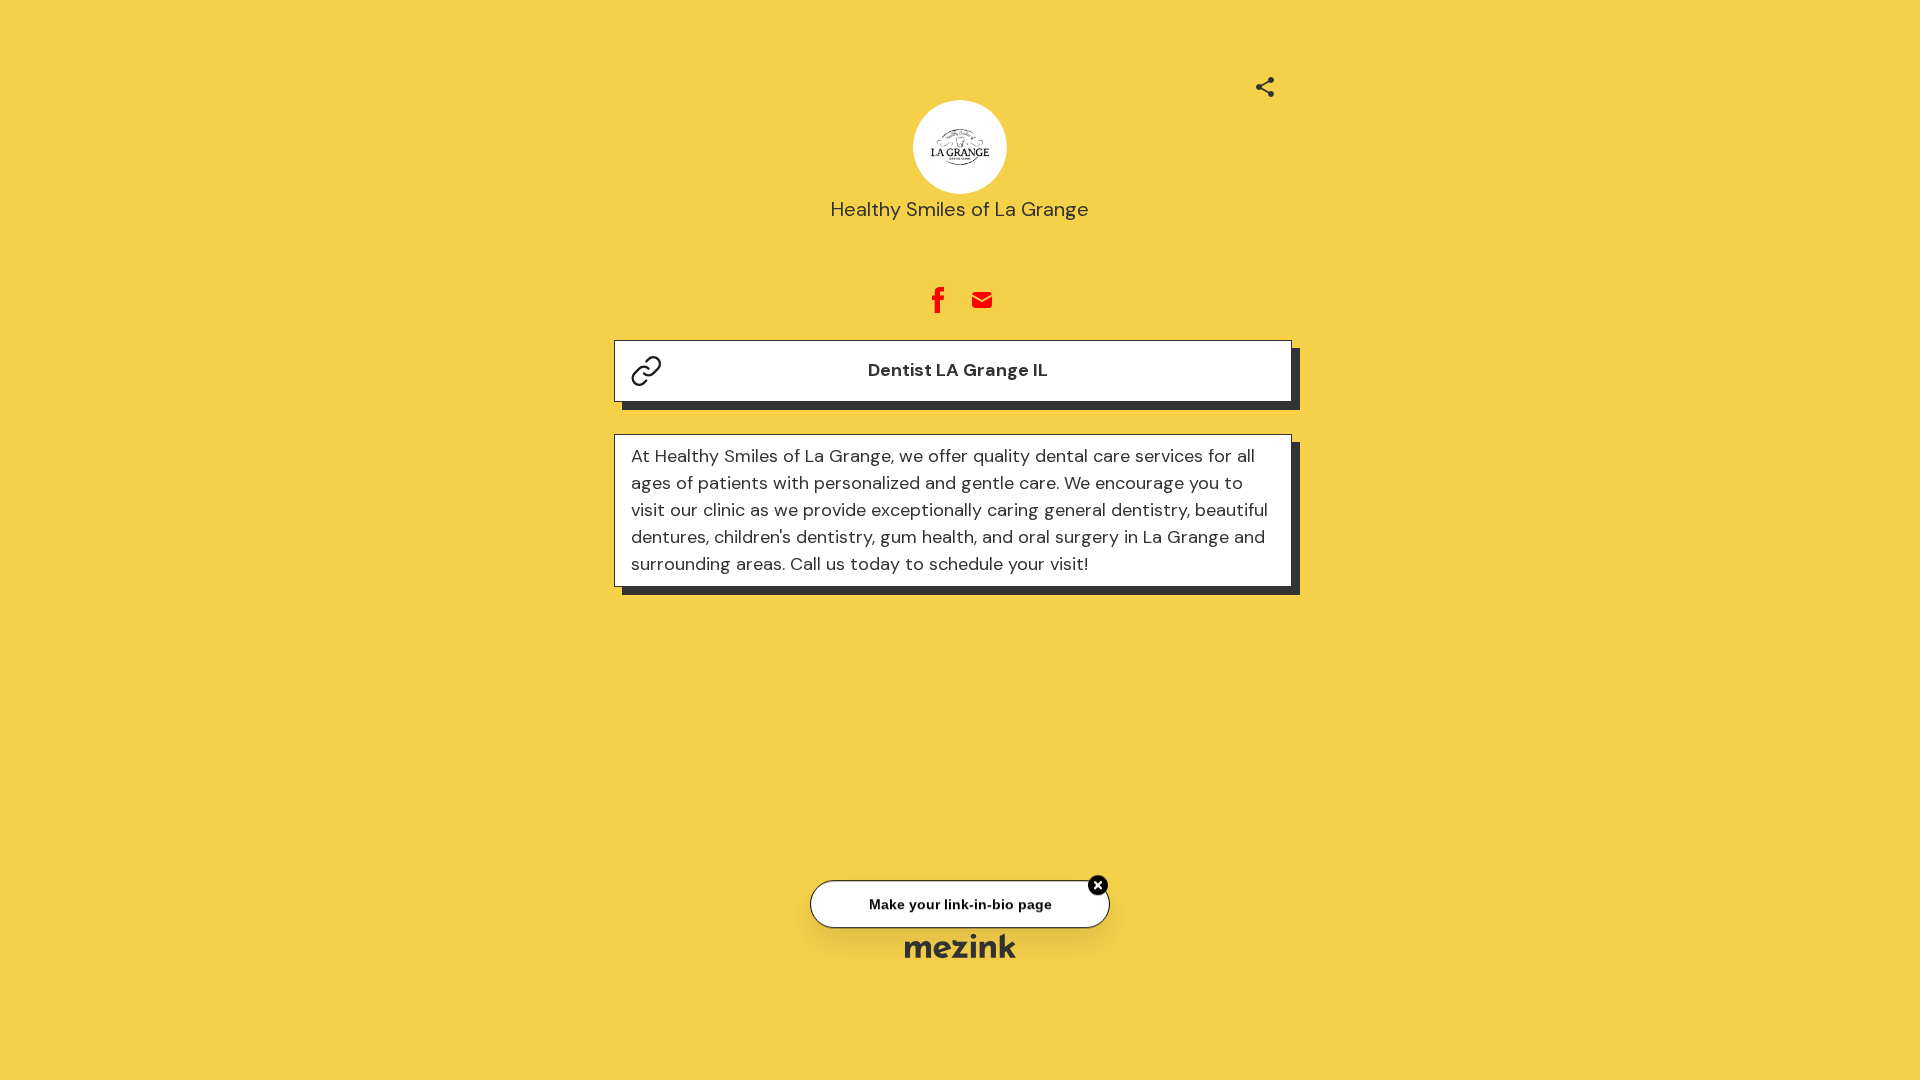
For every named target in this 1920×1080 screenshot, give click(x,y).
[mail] (982, 300)
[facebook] (938, 300)
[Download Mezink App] (960, 945)
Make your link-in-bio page (959, 905)
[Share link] (1265, 84)
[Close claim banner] (1098, 886)
